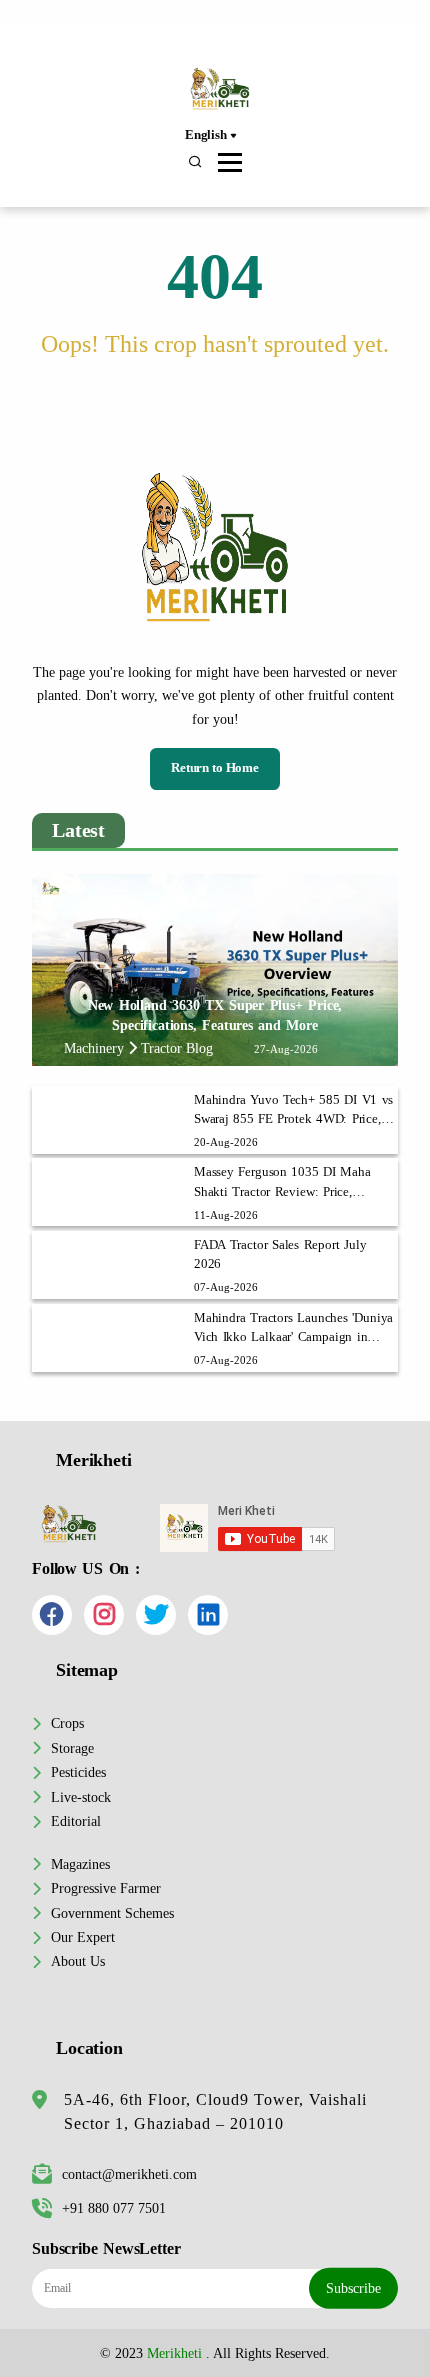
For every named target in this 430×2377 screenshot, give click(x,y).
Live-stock (81, 1797)
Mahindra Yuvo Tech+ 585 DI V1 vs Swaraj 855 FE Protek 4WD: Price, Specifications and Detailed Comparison (293, 1111)
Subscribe (353, 2288)
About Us (78, 1961)
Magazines (80, 1864)
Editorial (76, 1821)
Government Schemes (112, 1913)
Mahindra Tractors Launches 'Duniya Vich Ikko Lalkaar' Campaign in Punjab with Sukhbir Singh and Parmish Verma (293, 1329)
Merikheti (174, 2353)
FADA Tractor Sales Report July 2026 (280, 1254)
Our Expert (83, 1937)
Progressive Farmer (106, 1888)
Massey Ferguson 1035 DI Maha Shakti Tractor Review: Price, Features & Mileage (282, 1183)
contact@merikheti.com (129, 2174)
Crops (67, 1723)
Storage (72, 1748)
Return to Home (215, 768)
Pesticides (78, 1772)
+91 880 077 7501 (114, 2208)
